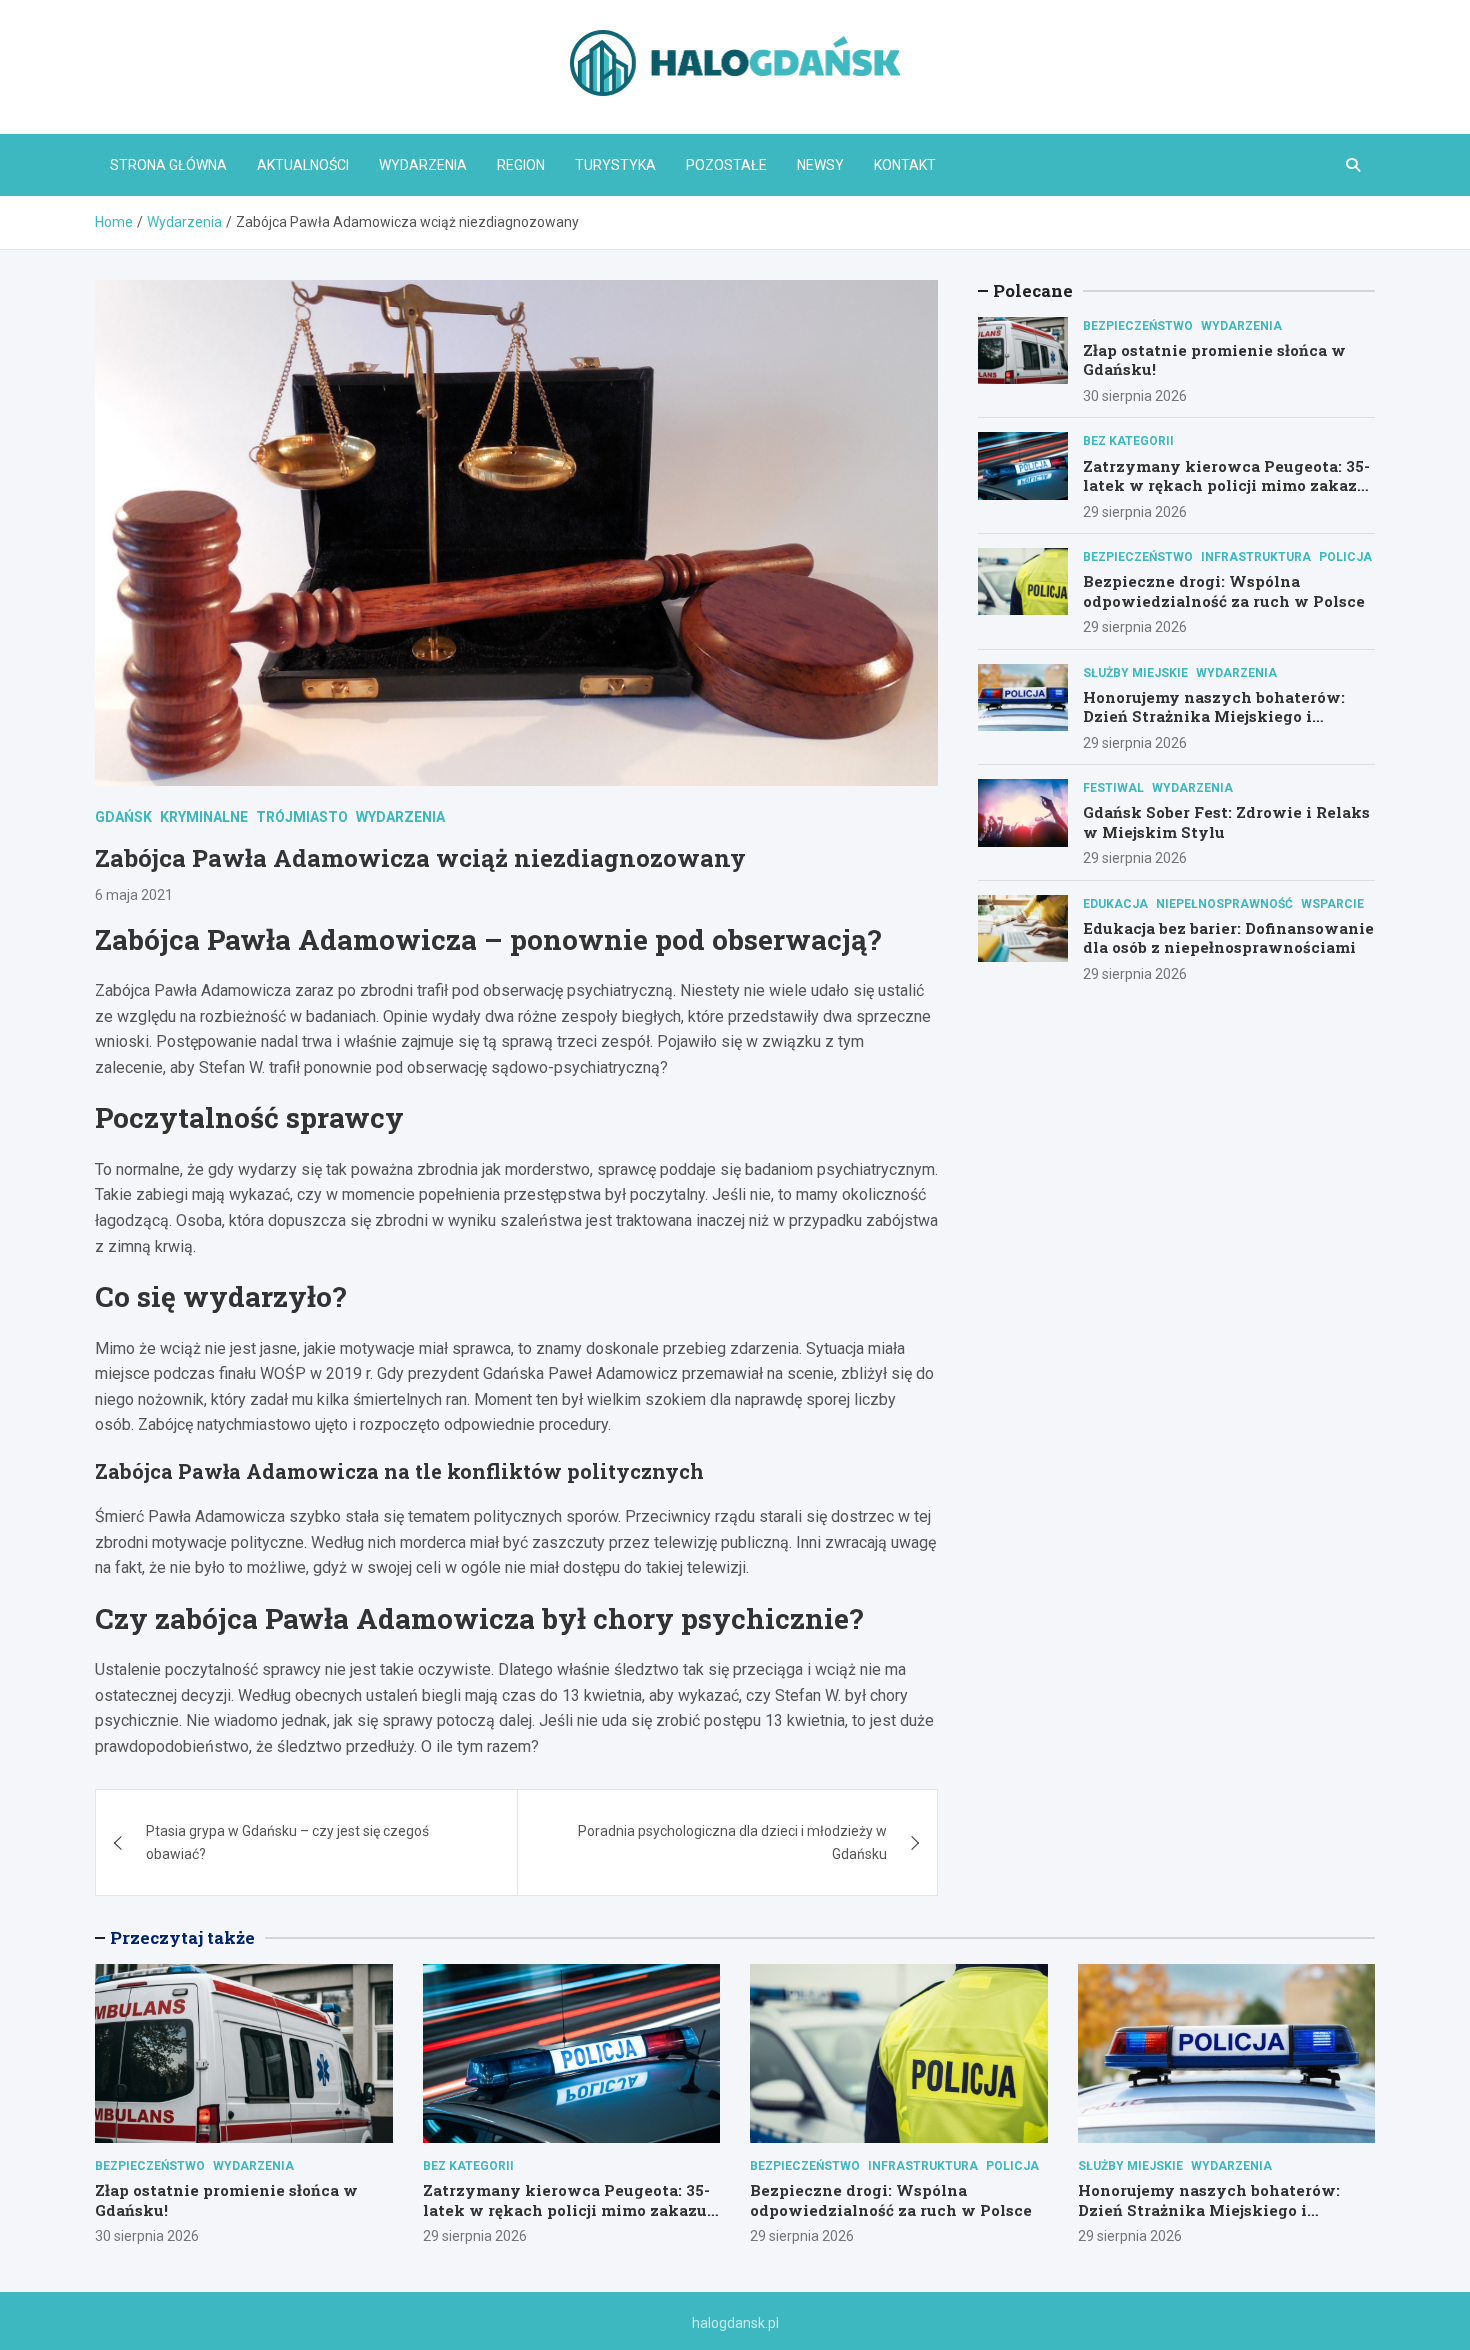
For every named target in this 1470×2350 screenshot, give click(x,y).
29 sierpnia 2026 (1135, 512)
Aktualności (303, 165)
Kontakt (905, 165)
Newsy (820, 165)
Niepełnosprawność (1224, 904)
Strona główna (168, 165)
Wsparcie (1332, 904)
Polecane (1033, 290)
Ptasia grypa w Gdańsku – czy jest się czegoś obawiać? (287, 1842)
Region (521, 165)
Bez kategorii (1128, 441)
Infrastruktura (1256, 557)
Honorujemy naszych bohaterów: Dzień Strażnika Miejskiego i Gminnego (1214, 716)
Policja (1345, 557)
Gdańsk (123, 817)
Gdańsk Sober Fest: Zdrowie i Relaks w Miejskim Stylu (1226, 822)
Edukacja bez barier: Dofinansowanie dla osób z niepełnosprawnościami (1228, 938)
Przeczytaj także (182, 1937)
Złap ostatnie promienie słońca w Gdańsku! (1214, 360)
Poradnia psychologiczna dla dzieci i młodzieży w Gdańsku (732, 1842)
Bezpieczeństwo (1138, 326)
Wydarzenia (423, 165)
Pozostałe (726, 165)
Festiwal (1113, 788)
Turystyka (615, 165)
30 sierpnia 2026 (1135, 396)
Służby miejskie (1135, 673)
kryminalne (204, 817)
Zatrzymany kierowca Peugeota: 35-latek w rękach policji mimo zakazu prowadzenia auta (1226, 485)
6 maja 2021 (134, 895)
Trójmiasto (302, 817)
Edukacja (1115, 904)
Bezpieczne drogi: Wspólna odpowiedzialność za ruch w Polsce (1224, 591)
